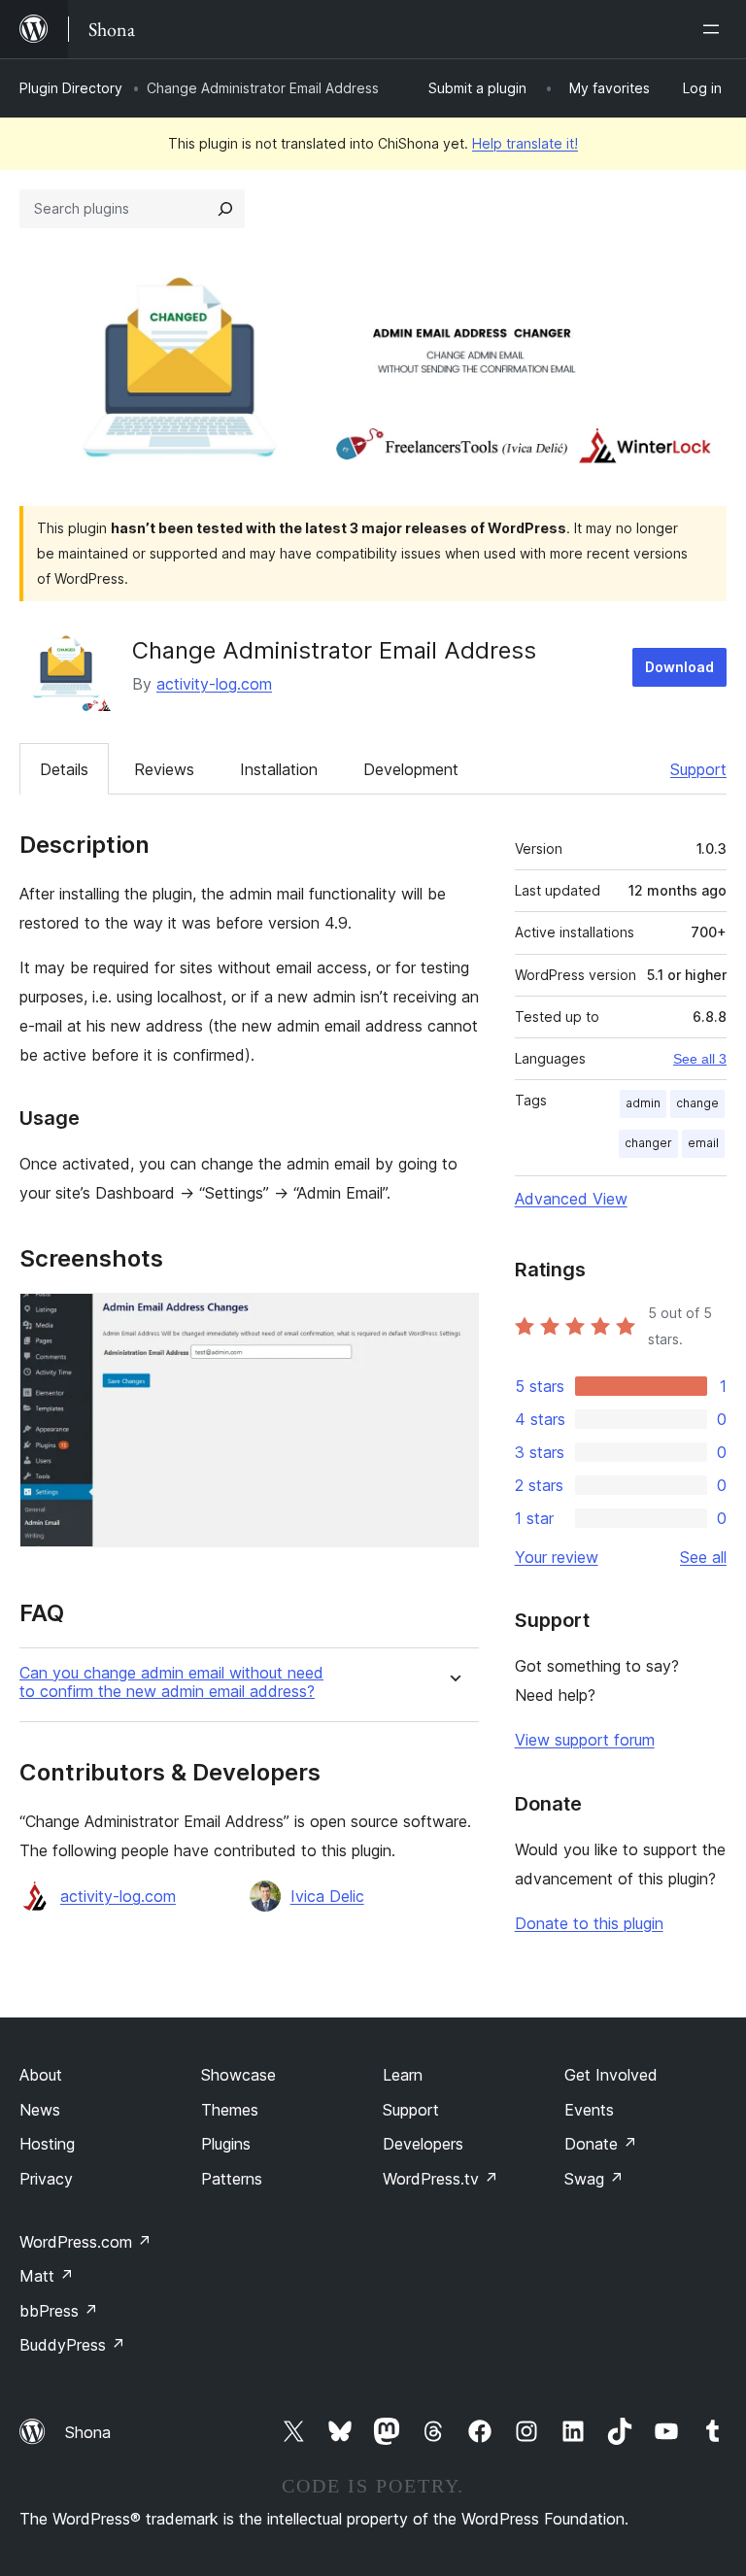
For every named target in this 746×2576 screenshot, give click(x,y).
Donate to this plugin (589, 1923)
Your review (557, 1557)
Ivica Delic (327, 1896)
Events (589, 2110)
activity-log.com (214, 684)
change (697, 1103)
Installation (279, 769)
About (41, 2075)
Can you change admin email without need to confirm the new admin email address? (171, 1682)
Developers (423, 2144)
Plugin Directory (71, 88)
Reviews (164, 769)
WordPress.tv (441, 2179)
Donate (601, 2144)
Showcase (238, 2075)
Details (64, 769)
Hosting (47, 2144)
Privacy (46, 2179)
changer (648, 1143)
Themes (230, 2110)
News (40, 2110)
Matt (47, 2276)
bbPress (59, 2311)
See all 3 (700, 1059)
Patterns (232, 2179)
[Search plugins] (225, 209)
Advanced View (571, 1199)
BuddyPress (72, 2345)
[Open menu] (715, 29)
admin (643, 1103)
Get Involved (611, 2075)
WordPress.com (85, 2242)
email (703, 1143)
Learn (403, 2075)
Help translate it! (525, 143)
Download (679, 667)
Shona (88, 2432)
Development (411, 769)
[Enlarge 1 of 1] (453, 1319)
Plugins (226, 2144)
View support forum (585, 1740)
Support (698, 769)
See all (703, 1557)
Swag (594, 2179)
